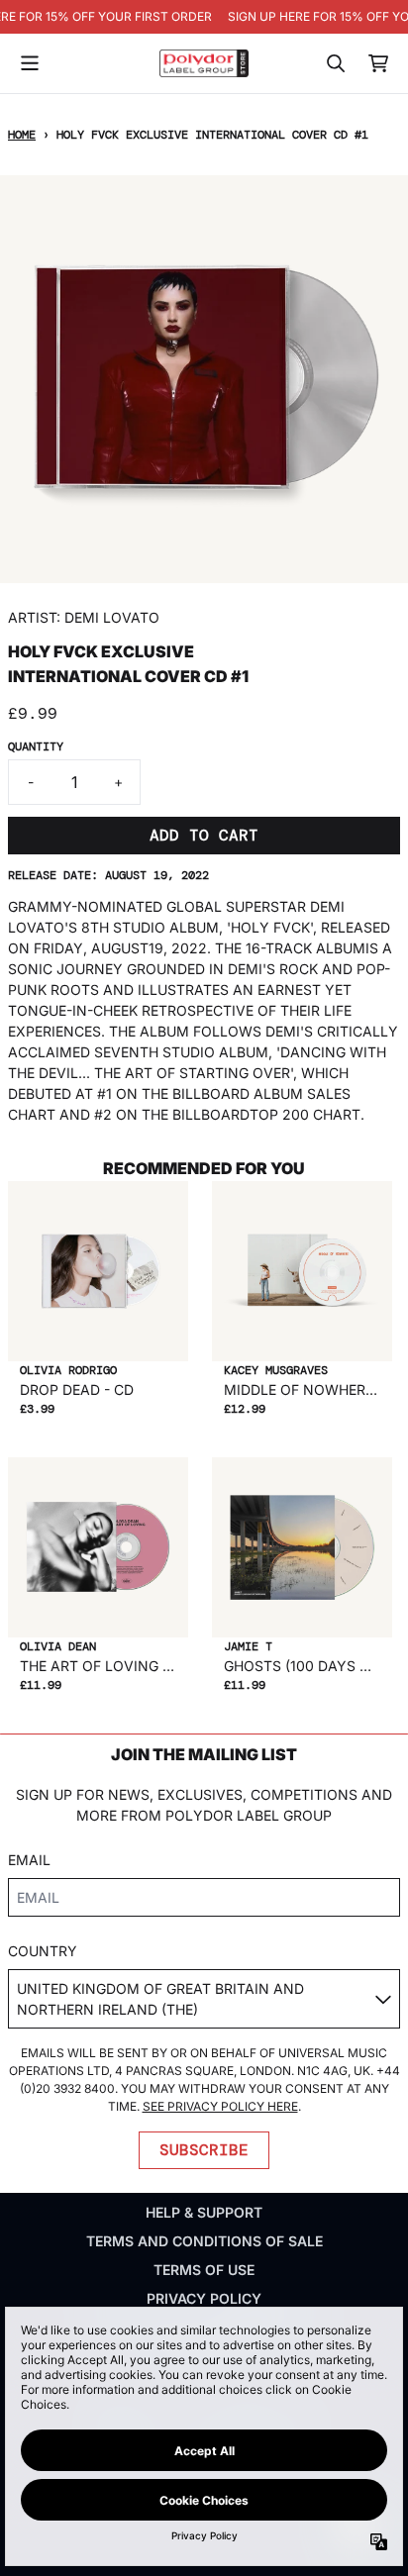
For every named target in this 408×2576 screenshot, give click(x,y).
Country (43, 1951)
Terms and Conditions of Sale (204, 2241)
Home (22, 135)
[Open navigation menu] (30, 63)
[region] (204, 17)
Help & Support (204, 2212)
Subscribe (204, 2150)
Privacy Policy (204, 2298)
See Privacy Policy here (220, 2106)
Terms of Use (204, 2270)
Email (29, 1860)
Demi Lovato (112, 617)
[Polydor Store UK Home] (204, 63)
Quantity (36, 746)
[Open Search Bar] (335, 63)
